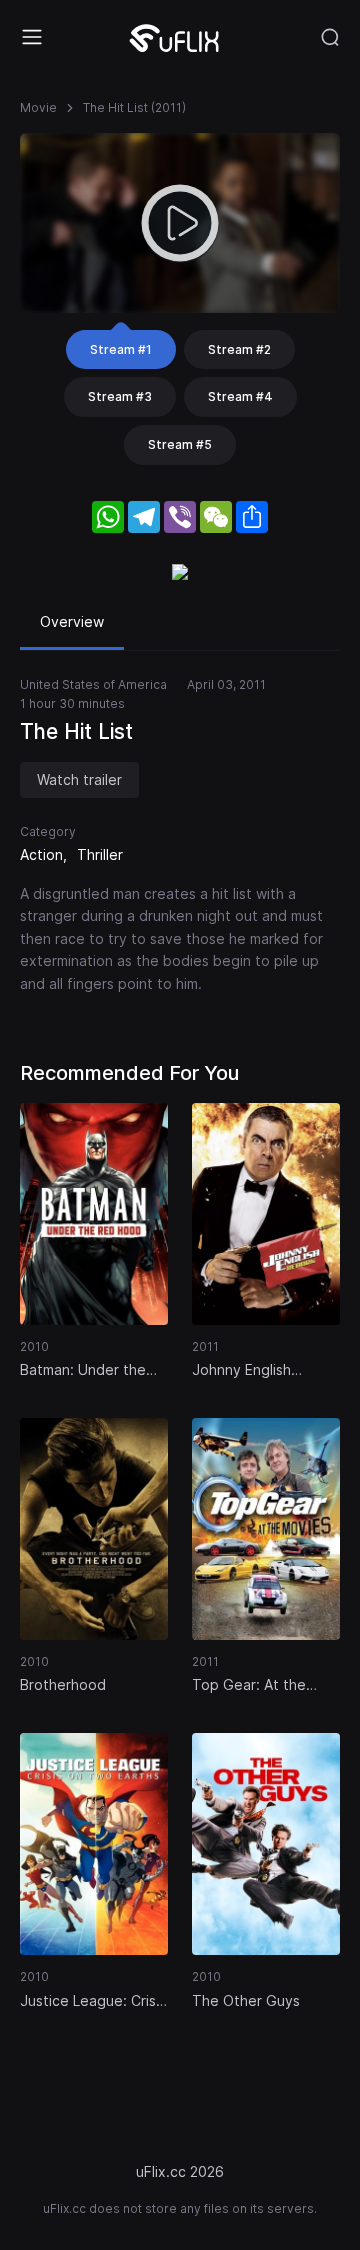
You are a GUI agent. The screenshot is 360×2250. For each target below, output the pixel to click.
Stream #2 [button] (239, 349)
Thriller (100, 854)
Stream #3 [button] (120, 396)
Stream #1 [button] (121, 349)
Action (41, 854)
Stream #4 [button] (240, 396)
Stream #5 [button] (180, 444)
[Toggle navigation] (32, 37)
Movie (38, 107)
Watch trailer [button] (79, 779)
